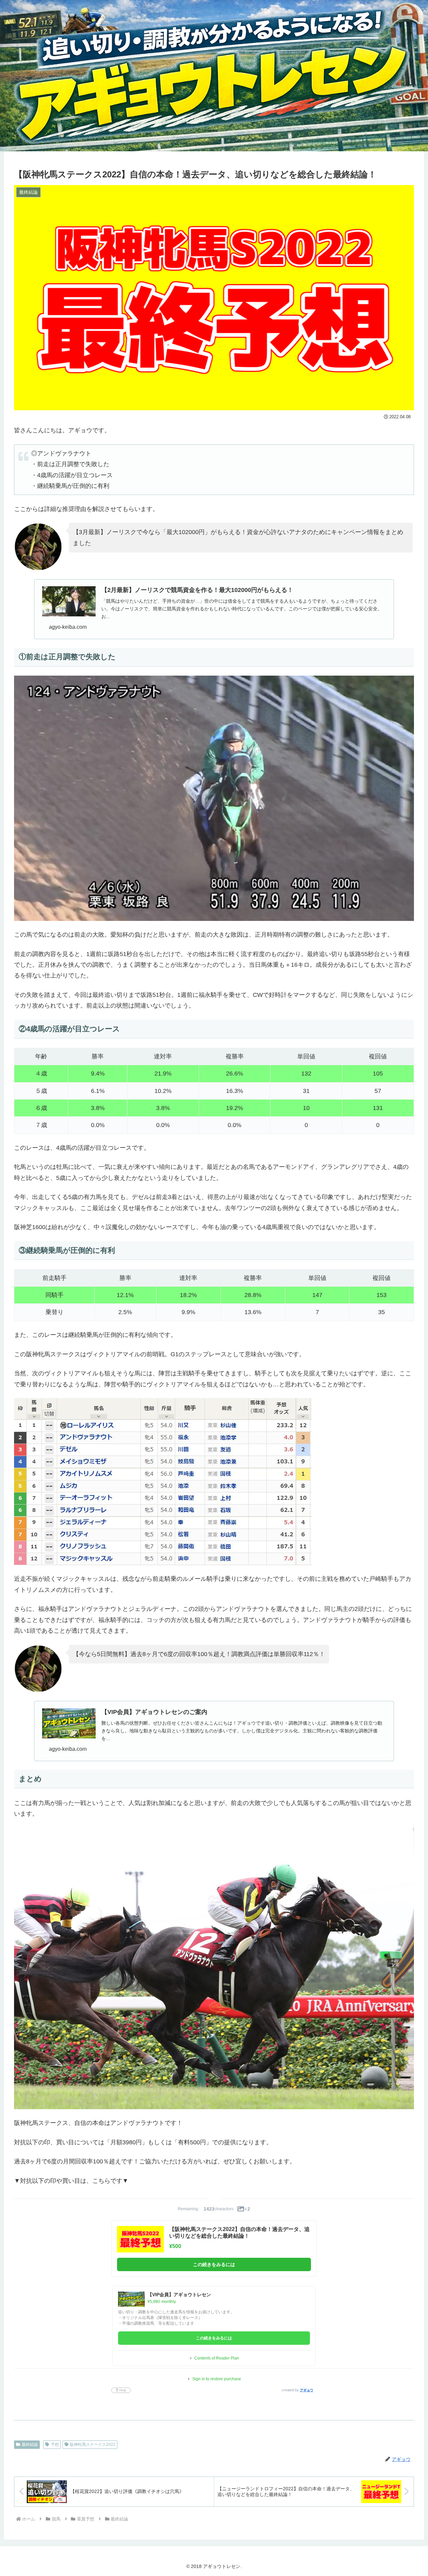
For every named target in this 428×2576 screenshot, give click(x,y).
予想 (55, 2444)
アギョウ (307, 2390)
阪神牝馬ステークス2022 (93, 2444)
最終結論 (30, 2444)
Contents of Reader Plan (217, 2358)
